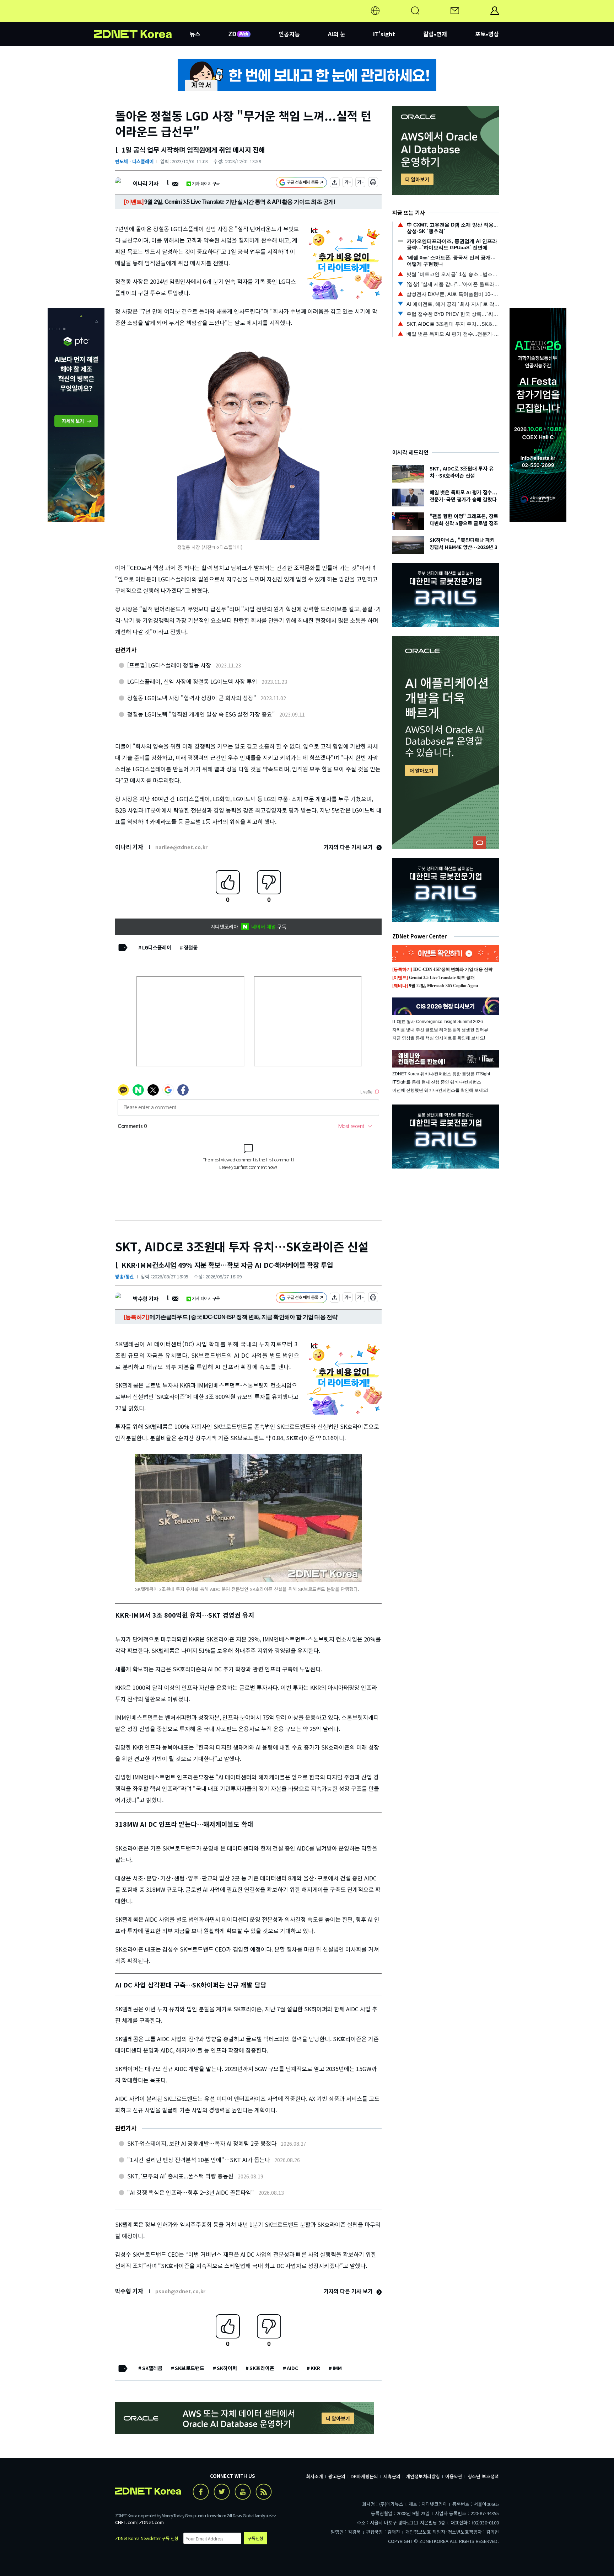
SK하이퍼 (227, 2368)
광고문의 (337, 2476)
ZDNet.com (151, 2522)
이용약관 (454, 2476)
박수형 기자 (146, 1298)
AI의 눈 (337, 34)
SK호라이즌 (262, 2368)
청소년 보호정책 (483, 2476)
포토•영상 (487, 34)
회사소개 (314, 2476)
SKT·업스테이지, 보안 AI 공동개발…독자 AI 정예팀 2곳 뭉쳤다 (202, 2143)
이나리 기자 (146, 183)
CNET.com (126, 2522)
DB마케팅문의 (364, 2476)
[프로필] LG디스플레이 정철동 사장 (169, 665)
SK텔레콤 (152, 2368)
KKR (315, 2368)
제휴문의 (392, 2476)
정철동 (191, 947)
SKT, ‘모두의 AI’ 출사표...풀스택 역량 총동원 (180, 2176)
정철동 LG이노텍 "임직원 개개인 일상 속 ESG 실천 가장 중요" (201, 714)
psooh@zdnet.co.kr (180, 2291)
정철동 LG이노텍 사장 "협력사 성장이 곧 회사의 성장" (192, 698)
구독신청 (255, 2538)
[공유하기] (335, 183)
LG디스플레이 (157, 947)
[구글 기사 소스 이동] (301, 183)
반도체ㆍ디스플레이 (134, 161)
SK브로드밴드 (190, 2368)
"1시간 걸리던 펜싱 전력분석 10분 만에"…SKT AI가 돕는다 (199, 2160)
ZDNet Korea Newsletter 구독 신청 (147, 2538)
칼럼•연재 (435, 34)
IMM (337, 2368)
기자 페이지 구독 (206, 183)
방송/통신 (125, 1276)
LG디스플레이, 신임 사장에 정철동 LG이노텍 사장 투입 (192, 681)
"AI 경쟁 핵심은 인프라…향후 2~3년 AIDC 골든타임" (191, 2192)
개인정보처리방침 (423, 2476)
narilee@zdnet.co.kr (181, 847)
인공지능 (289, 34)
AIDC (292, 2368)
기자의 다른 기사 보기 (349, 847)
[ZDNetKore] (142, 19)
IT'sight (384, 34)
